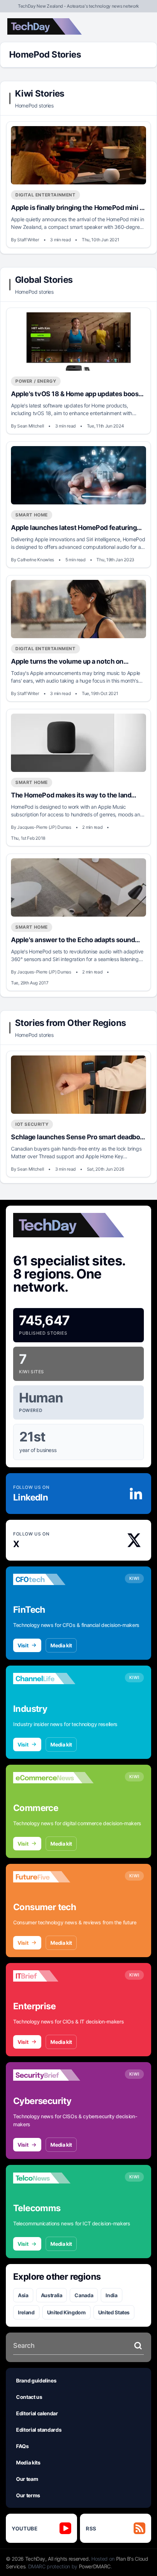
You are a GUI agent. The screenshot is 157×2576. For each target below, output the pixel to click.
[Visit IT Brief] (53, 1976)
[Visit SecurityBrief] (53, 2075)
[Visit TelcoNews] (53, 2178)
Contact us (29, 2397)
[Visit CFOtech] (53, 1580)
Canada (84, 2295)
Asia (23, 2295)
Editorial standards (39, 2430)
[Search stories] (138, 2346)
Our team (27, 2479)
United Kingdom (66, 2312)
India (111, 2295)
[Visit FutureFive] (53, 1877)
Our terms (28, 2495)
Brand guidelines (36, 2380)
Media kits (28, 2462)
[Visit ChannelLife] (53, 1679)
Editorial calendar (37, 2413)
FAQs (22, 2446)
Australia (52, 2295)
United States (114, 2312)
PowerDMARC (95, 2566)
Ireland (26, 2312)
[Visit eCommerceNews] (53, 1778)
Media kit (61, 1645)
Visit (23, 1645)
